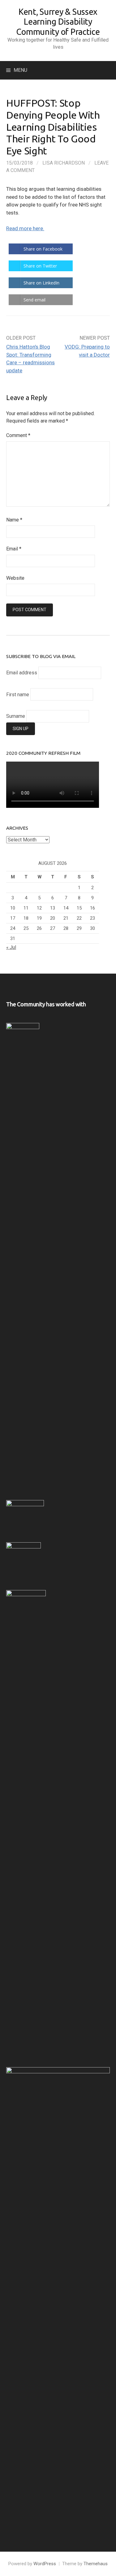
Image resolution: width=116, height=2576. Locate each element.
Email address (22, 673)
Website (15, 578)
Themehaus (96, 2564)
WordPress (45, 2564)
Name (14, 520)
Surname (16, 716)
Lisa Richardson (64, 163)
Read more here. (25, 228)
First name (18, 695)
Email (14, 549)
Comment (18, 435)
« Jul (11, 947)
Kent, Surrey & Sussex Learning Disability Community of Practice (58, 22)
